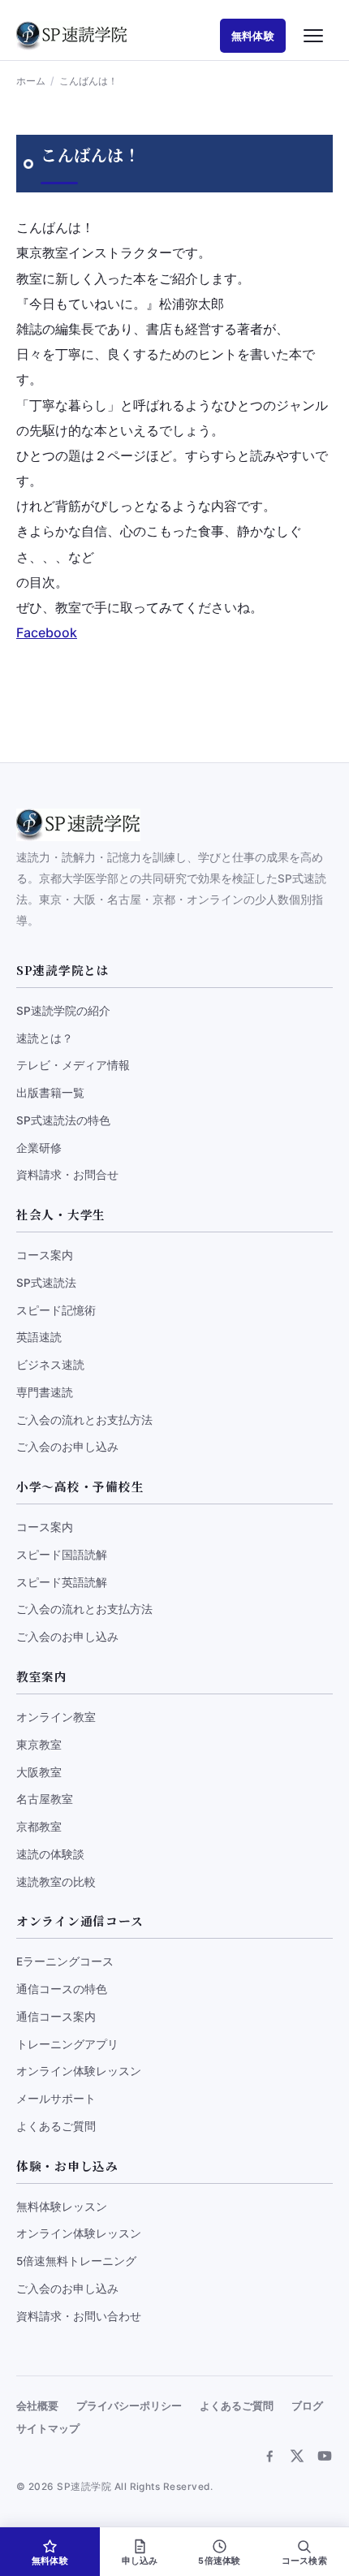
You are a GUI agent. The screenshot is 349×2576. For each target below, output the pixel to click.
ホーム (31, 81)
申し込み (140, 2561)
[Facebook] (269, 2456)
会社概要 (37, 2406)
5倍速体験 (219, 2561)
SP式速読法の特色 (63, 1120)
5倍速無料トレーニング (76, 2261)
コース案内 (45, 1255)
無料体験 (253, 36)
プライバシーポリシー (129, 2406)
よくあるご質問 (56, 2126)
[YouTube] (325, 2456)
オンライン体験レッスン (79, 2071)
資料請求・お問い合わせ (79, 2316)
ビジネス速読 (50, 1365)
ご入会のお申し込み (67, 1447)
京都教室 (39, 1827)
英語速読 (39, 1337)
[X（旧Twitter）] (297, 2456)
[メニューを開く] (313, 36)
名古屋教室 (45, 1799)
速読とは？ (45, 1038)
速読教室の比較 (56, 1882)
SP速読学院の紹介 (63, 1011)
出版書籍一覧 (50, 1093)
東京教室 (39, 1745)
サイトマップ (48, 2429)
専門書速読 (45, 1392)
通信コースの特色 (62, 1989)
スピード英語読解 (62, 1582)
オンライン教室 (56, 1717)
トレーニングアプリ (67, 2044)
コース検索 (304, 2561)
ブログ (307, 2406)
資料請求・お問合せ (67, 1175)
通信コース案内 (56, 2017)
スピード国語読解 (62, 1555)
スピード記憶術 (56, 1310)
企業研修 (39, 1148)
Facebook (47, 632)
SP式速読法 (46, 1283)
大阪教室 (39, 1772)
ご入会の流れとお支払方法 (84, 1420)
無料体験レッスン (62, 2207)
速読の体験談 (50, 1854)
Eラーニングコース (65, 1961)
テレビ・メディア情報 (73, 1065)
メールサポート (56, 2099)
